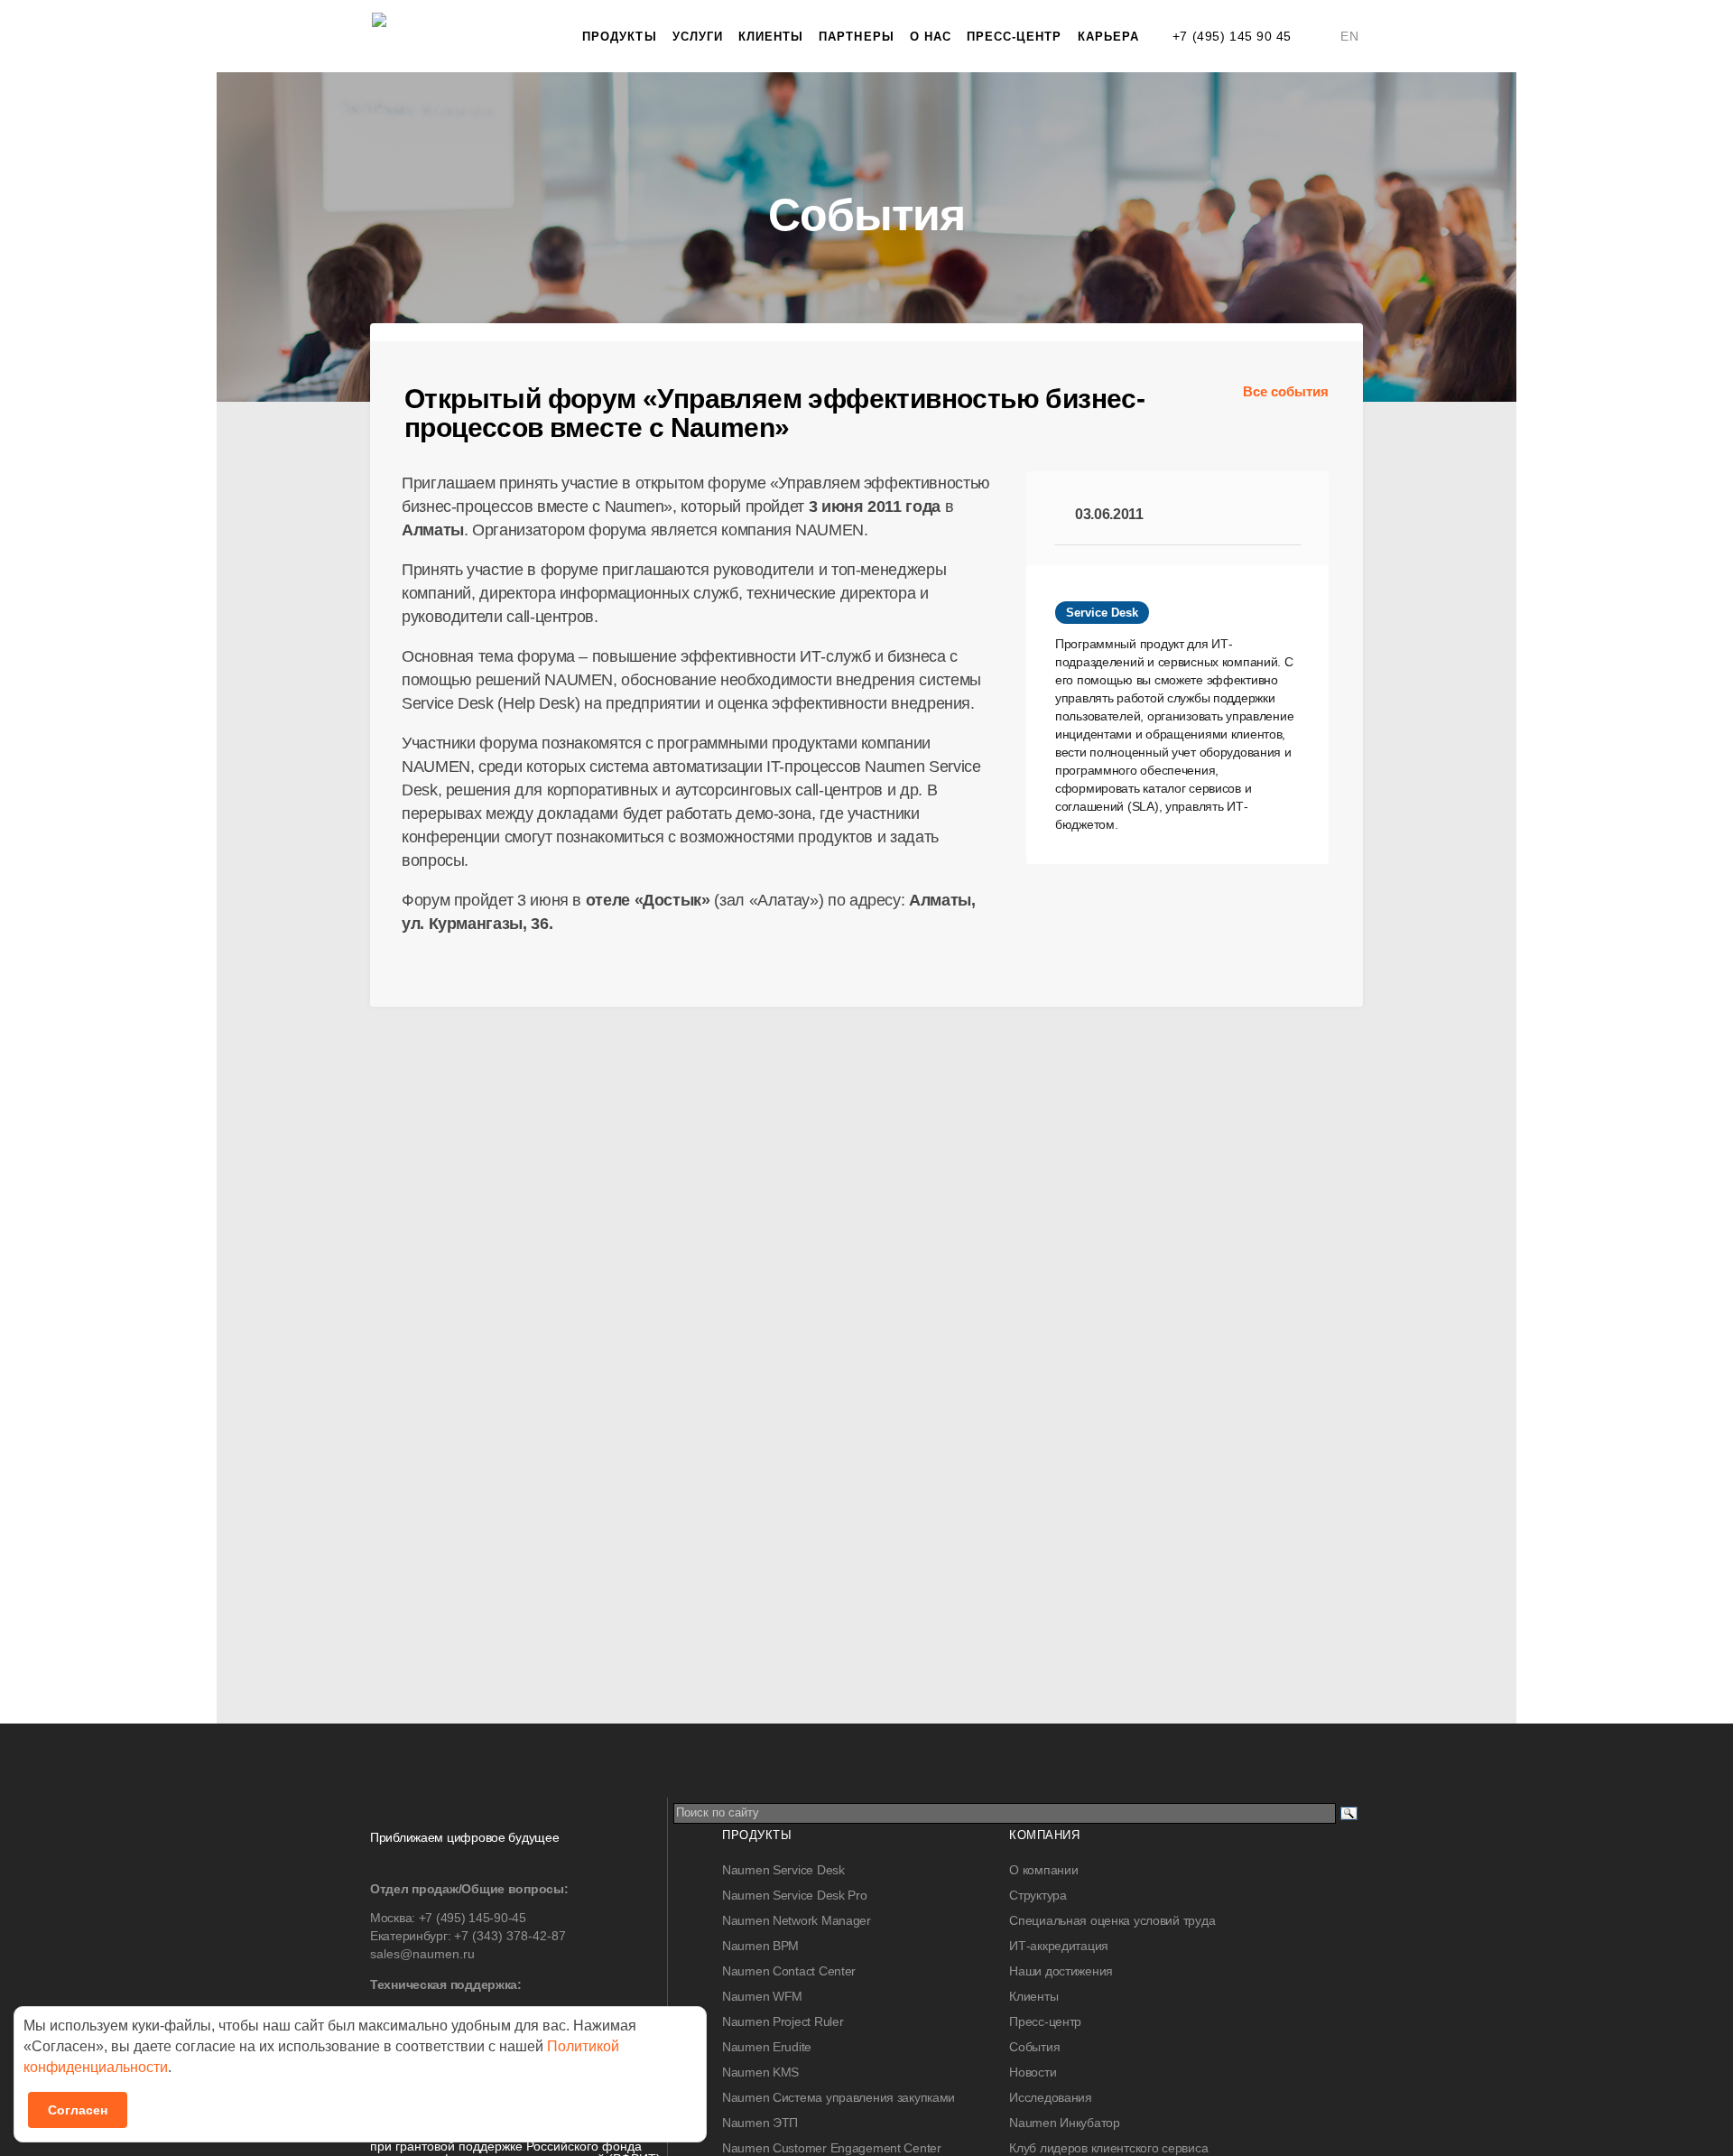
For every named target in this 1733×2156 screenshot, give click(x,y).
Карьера (1108, 37)
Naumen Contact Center (789, 1971)
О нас (931, 37)
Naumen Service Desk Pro (795, 1895)
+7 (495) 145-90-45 (473, 1918)
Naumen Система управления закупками (839, 2097)
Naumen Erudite (767, 2047)
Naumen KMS (760, 2072)
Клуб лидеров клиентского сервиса (1108, 2148)
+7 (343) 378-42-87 (510, 1936)
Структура (1038, 1895)
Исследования (1051, 2097)
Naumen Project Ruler (783, 2021)
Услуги (698, 37)
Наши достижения (1061, 1971)
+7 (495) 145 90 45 (1232, 36)
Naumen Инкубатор (1065, 2123)
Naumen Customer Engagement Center (832, 2148)
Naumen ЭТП (760, 2123)
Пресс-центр (1015, 37)
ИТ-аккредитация (1059, 1946)
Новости (1033, 2072)
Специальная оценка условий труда (1112, 1920)
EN (1349, 36)
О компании (1043, 1870)
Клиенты (771, 37)
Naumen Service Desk (783, 1870)
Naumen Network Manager (797, 1920)
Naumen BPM (760, 1946)
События (1034, 2047)
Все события (1286, 391)
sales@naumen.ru (422, 1954)
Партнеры (856, 37)
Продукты (619, 37)
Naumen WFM (762, 1996)
